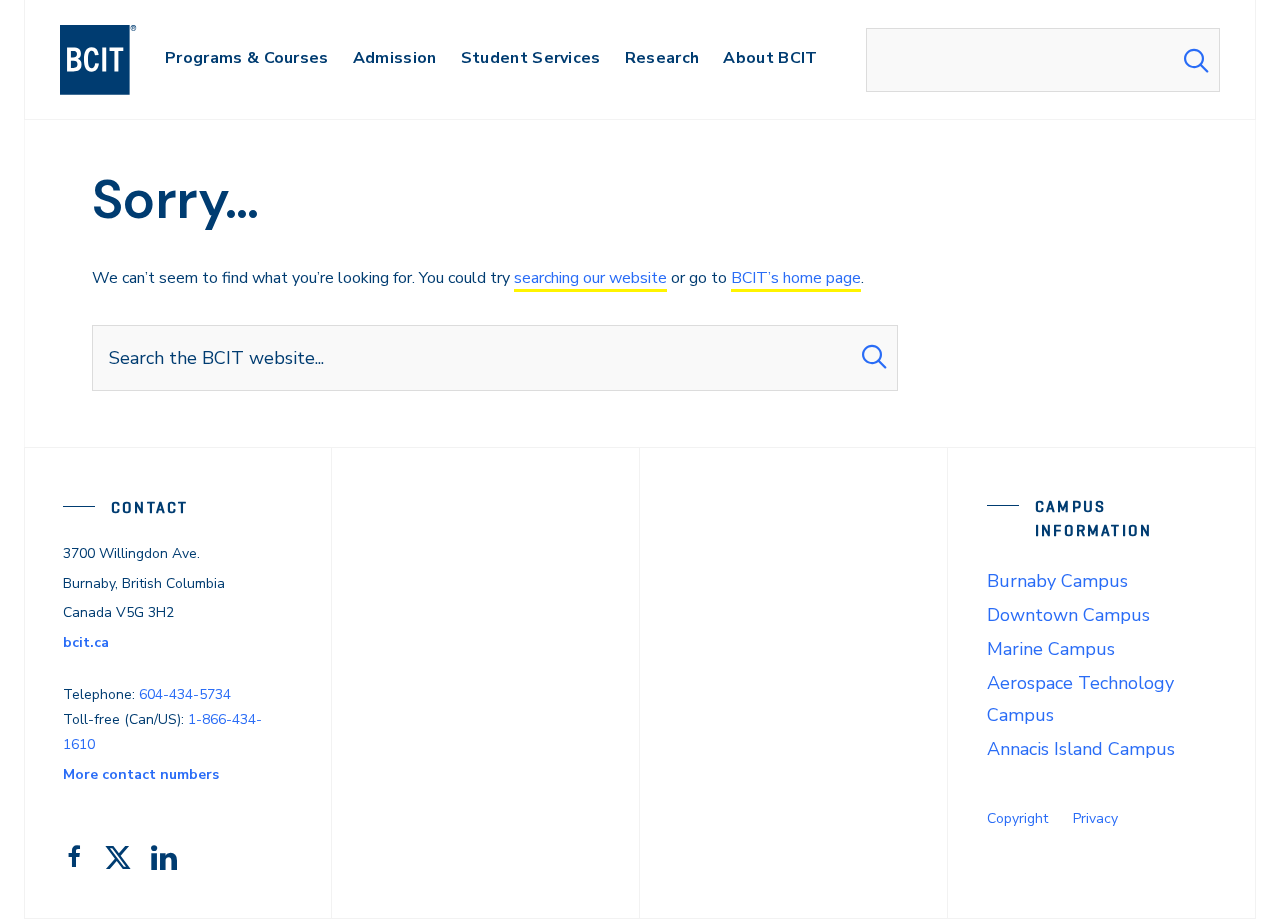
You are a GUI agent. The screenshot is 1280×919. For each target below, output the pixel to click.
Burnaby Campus (1057, 581)
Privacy (1095, 818)
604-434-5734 (185, 694)
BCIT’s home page (796, 278)
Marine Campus (1051, 649)
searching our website (590, 278)
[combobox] (1043, 60)
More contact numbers (141, 774)
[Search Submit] (1196, 60)
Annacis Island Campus (1081, 749)
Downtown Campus (1068, 615)
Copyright (1017, 818)
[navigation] (117, 60)
